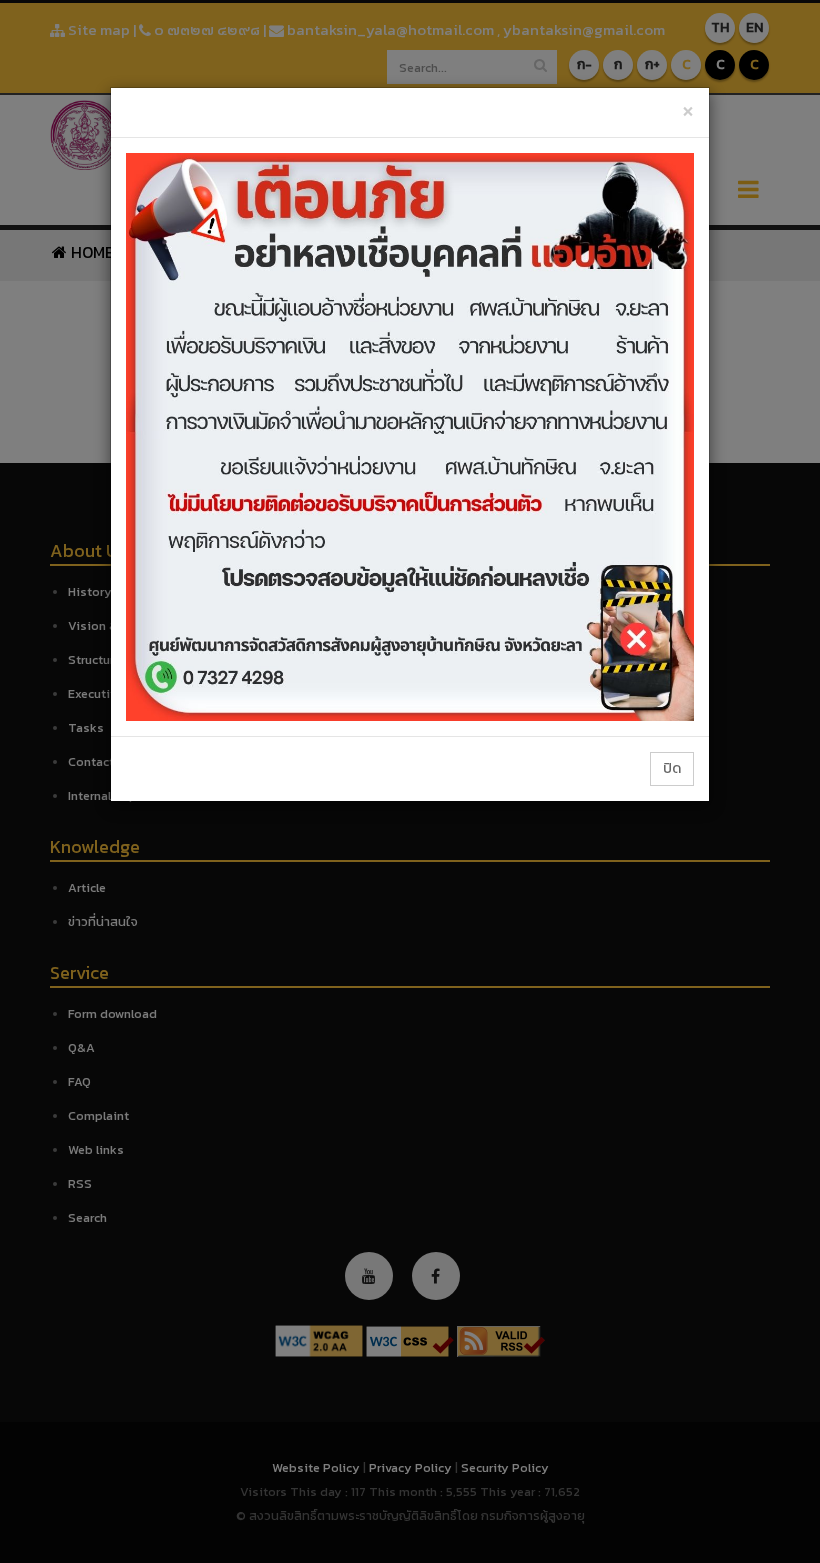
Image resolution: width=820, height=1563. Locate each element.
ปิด (672, 768)
